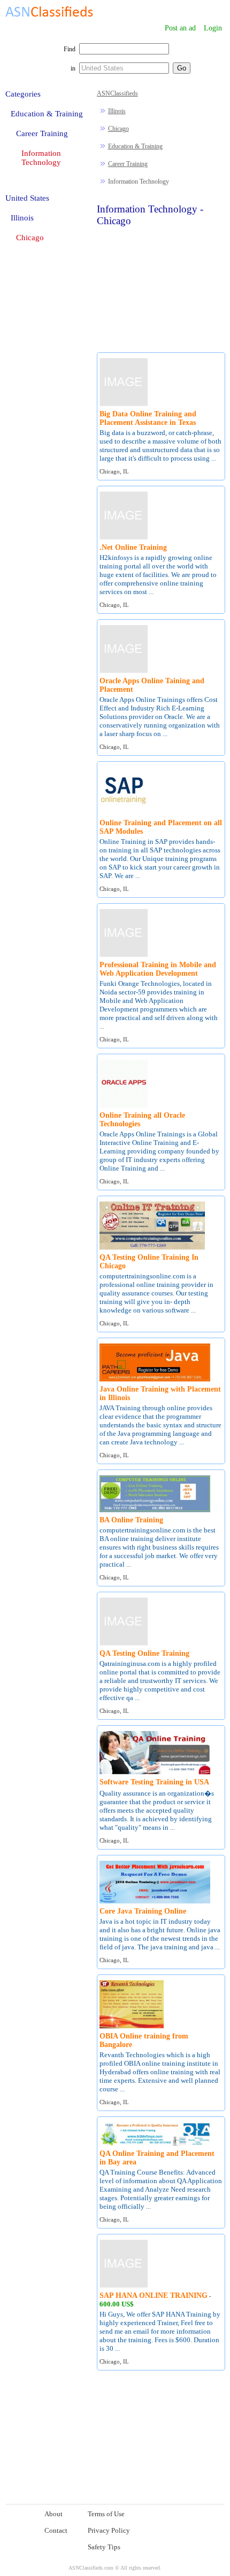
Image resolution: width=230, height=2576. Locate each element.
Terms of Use (106, 2514)
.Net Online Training (133, 547)
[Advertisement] (161, 288)
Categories (23, 94)
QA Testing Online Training (144, 1653)
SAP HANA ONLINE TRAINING (154, 2296)
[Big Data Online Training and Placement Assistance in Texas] (124, 404)
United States (27, 198)
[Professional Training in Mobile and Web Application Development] (124, 955)
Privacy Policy (109, 2530)
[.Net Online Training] (124, 538)
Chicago (118, 129)
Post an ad (180, 28)
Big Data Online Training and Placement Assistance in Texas (148, 418)
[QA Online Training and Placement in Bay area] (155, 2144)
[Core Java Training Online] (155, 1902)
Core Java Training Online (143, 1911)
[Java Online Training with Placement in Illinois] (155, 1380)
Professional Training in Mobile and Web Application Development (158, 969)
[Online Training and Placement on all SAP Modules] (124, 813)
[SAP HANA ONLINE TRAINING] (124, 2286)
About (53, 2514)
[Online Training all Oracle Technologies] (124, 1106)
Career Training (128, 164)
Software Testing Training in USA (154, 1782)
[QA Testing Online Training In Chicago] (152, 1248)
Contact (56, 2530)
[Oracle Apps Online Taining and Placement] (124, 671)
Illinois (117, 111)
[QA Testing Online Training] (124, 1644)
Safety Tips (104, 2547)
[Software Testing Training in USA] (155, 1772)
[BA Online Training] (155, 1510)
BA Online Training (131, 1520)
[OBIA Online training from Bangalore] (132, 2026)
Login (213, 28)
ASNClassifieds (117, 93)
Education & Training (135, 146)
